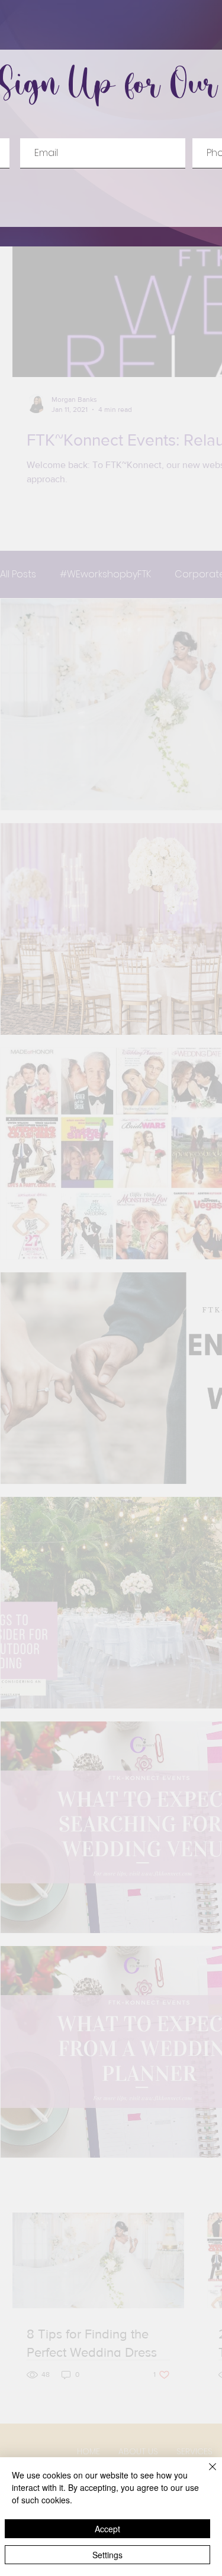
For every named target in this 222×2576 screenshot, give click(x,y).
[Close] (205, 2474)
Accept (107, 2529)
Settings (107, 2555)
